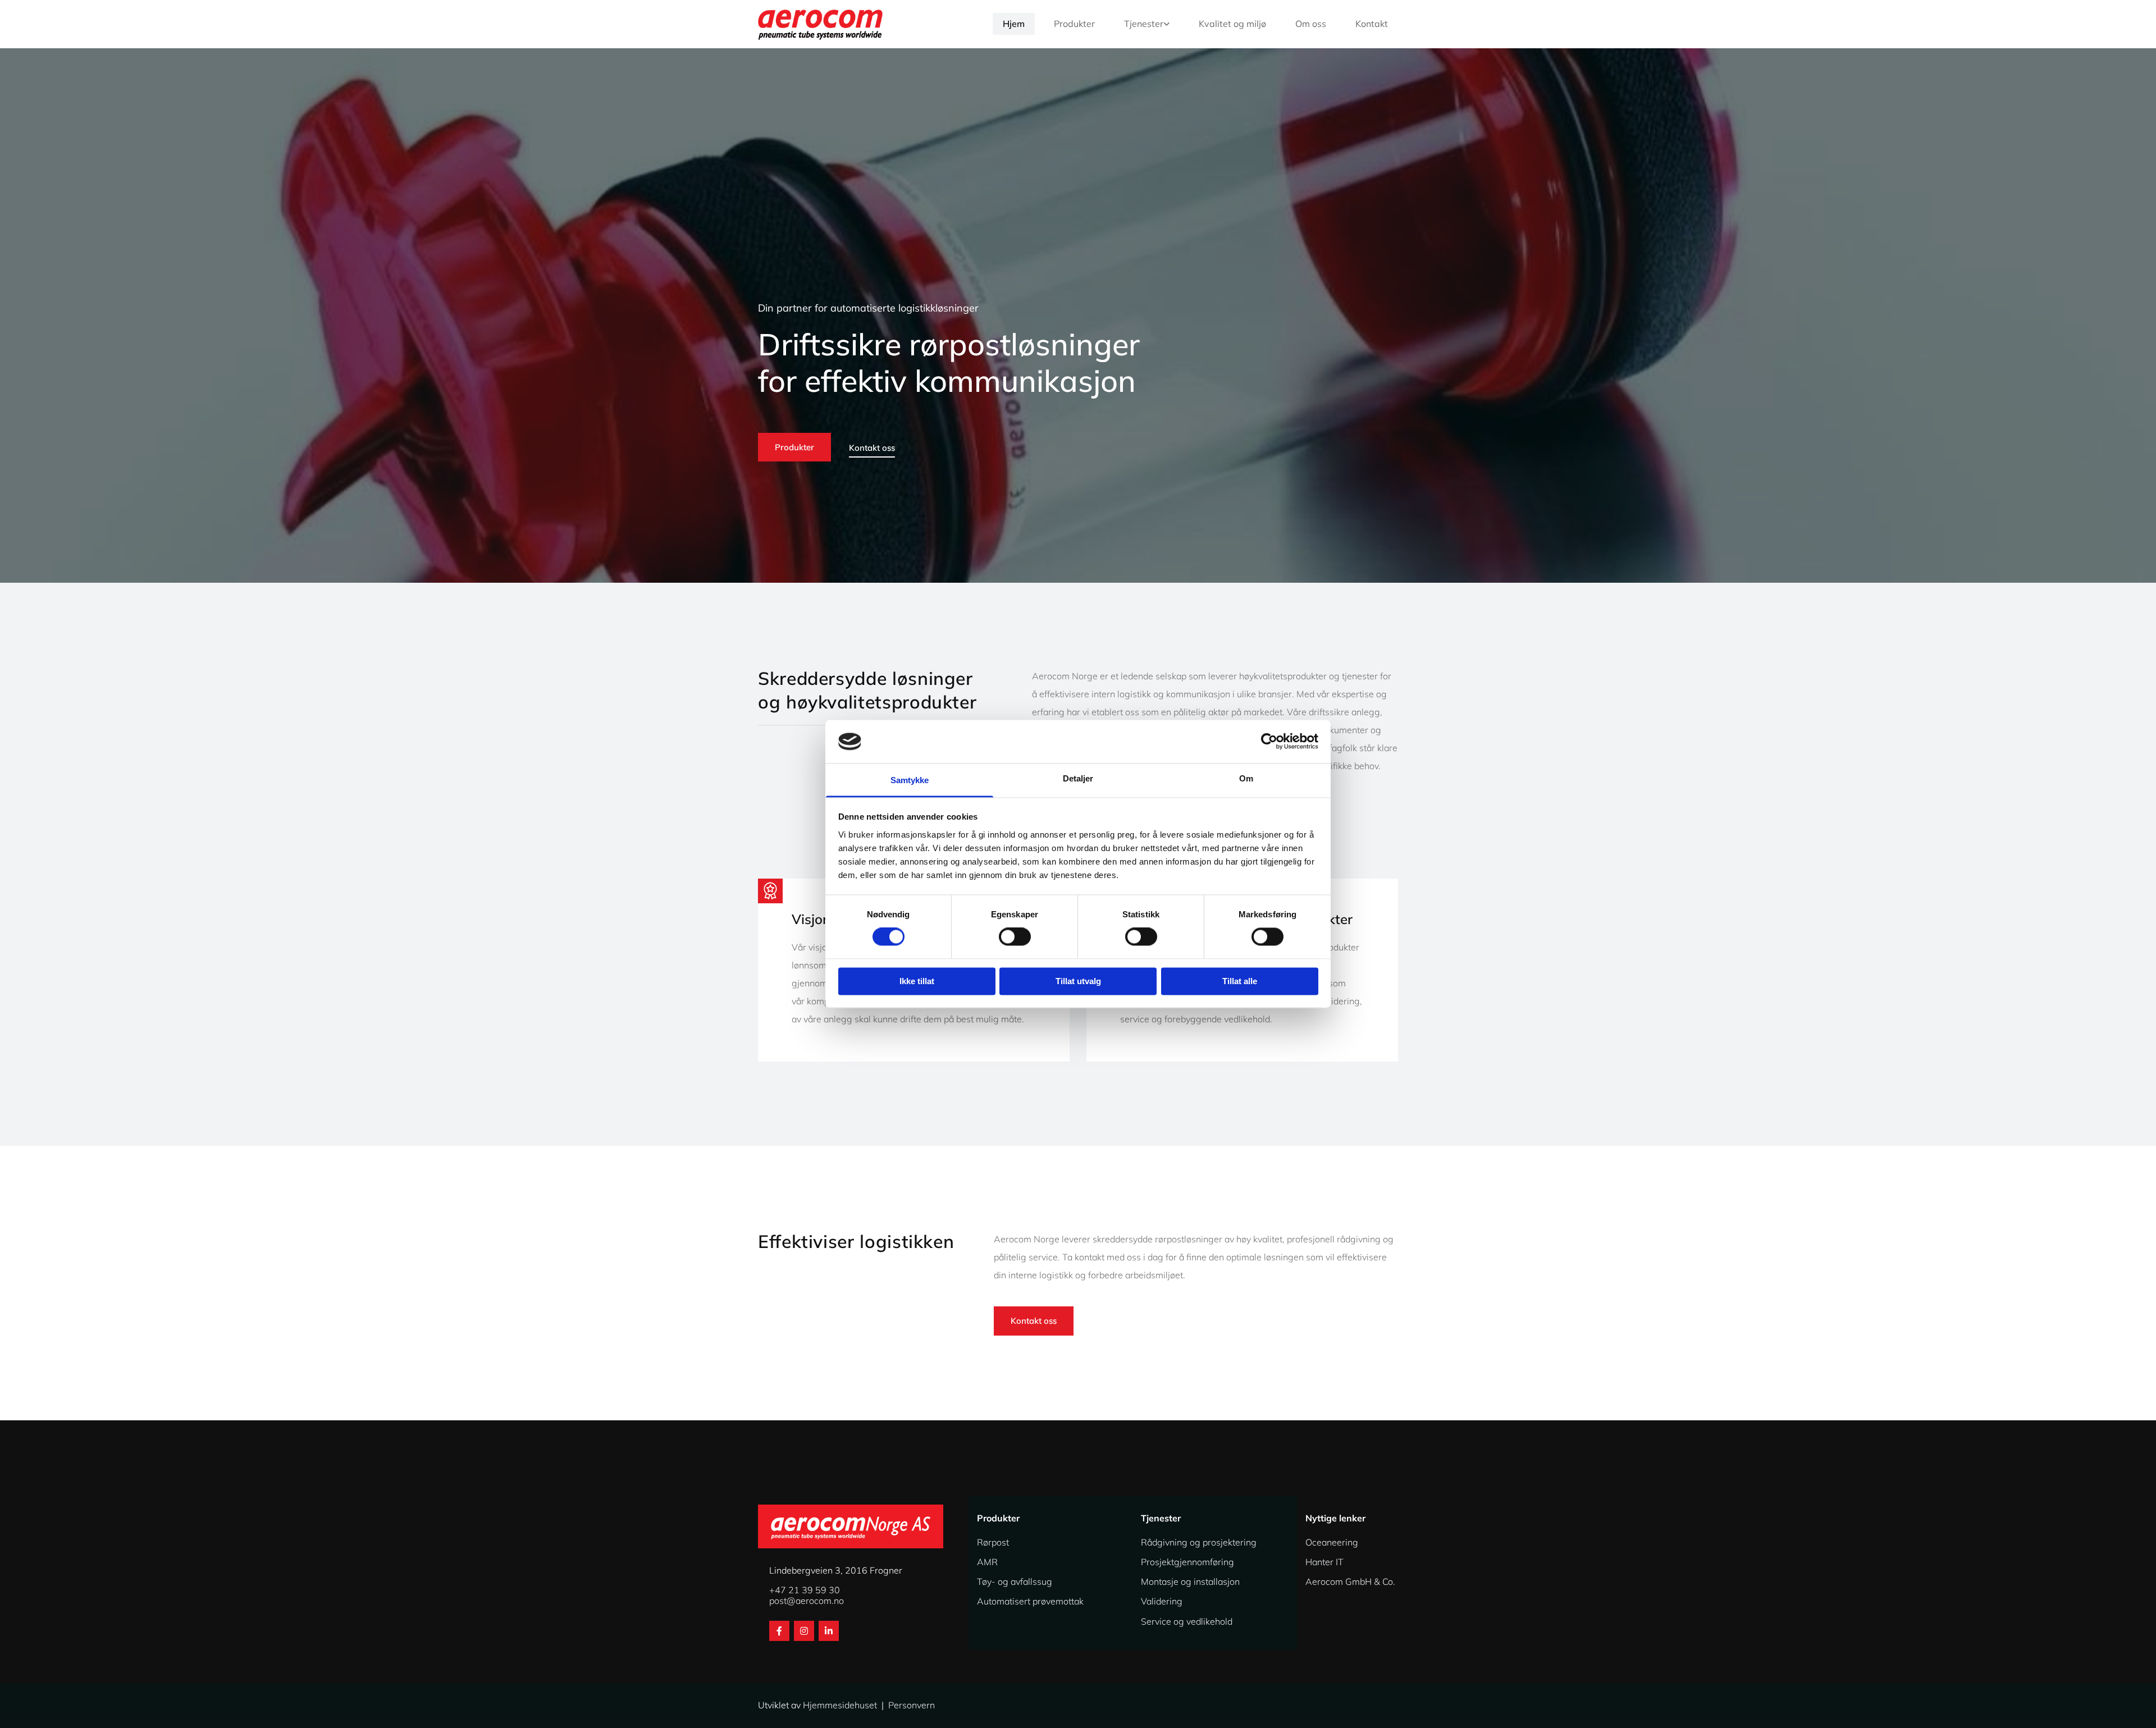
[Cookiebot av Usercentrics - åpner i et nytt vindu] (1269, 742)
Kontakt (1372, 24)
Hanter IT (1324, 1562)
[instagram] (804, 1631)
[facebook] (779, 1631)
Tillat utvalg (1078, 981)
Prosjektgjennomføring (1187, 1562)
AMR (987, 1562)
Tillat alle (1240, 981)
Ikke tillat (917, 981)
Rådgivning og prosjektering (1199, 1542)
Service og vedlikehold (1187, 1621)
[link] (1142, 24)
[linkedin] (829, 1631)
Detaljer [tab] (1078, 778)
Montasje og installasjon (1190, 1581)
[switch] (1015, 937)
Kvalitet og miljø (1232, 24)
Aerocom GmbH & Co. (1350, 1581)
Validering (1162, 1601)
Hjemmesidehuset (840, 1705)
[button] (794, 447)
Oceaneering (1332, 1542)
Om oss (1311, 24)
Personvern (912, 1705)
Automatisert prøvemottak (1030, 1601)
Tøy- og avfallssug (1015, 1581)
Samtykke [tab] (910, 780)
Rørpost (993, 1542)
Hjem (1014, 24)
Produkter (1074, 24)
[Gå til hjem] (832, 24)
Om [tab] (1246, 778)
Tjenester (1144, 24)
